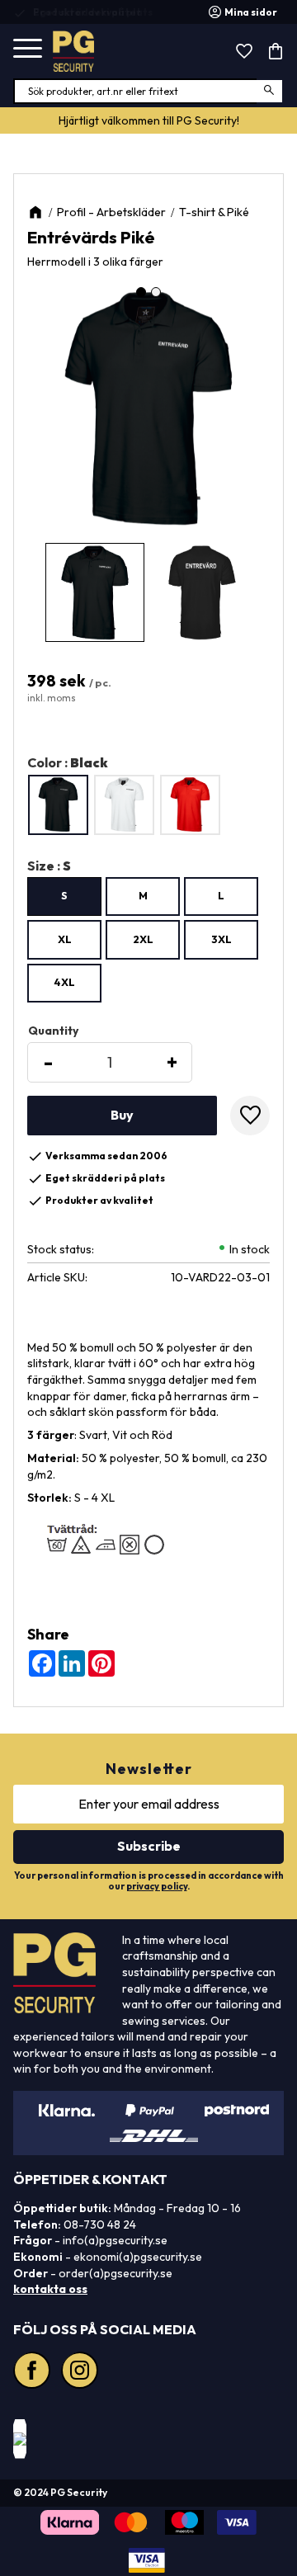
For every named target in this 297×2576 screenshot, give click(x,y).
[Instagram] (82, 2372)
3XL (222, 939)
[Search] (270, 91)
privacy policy (157, 1886)
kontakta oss (50, 2289)
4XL (64, 982)
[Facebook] (34, 2372)
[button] (28, 49)
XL (65, 939)
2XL (143, 939)
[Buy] (122, 1116)
